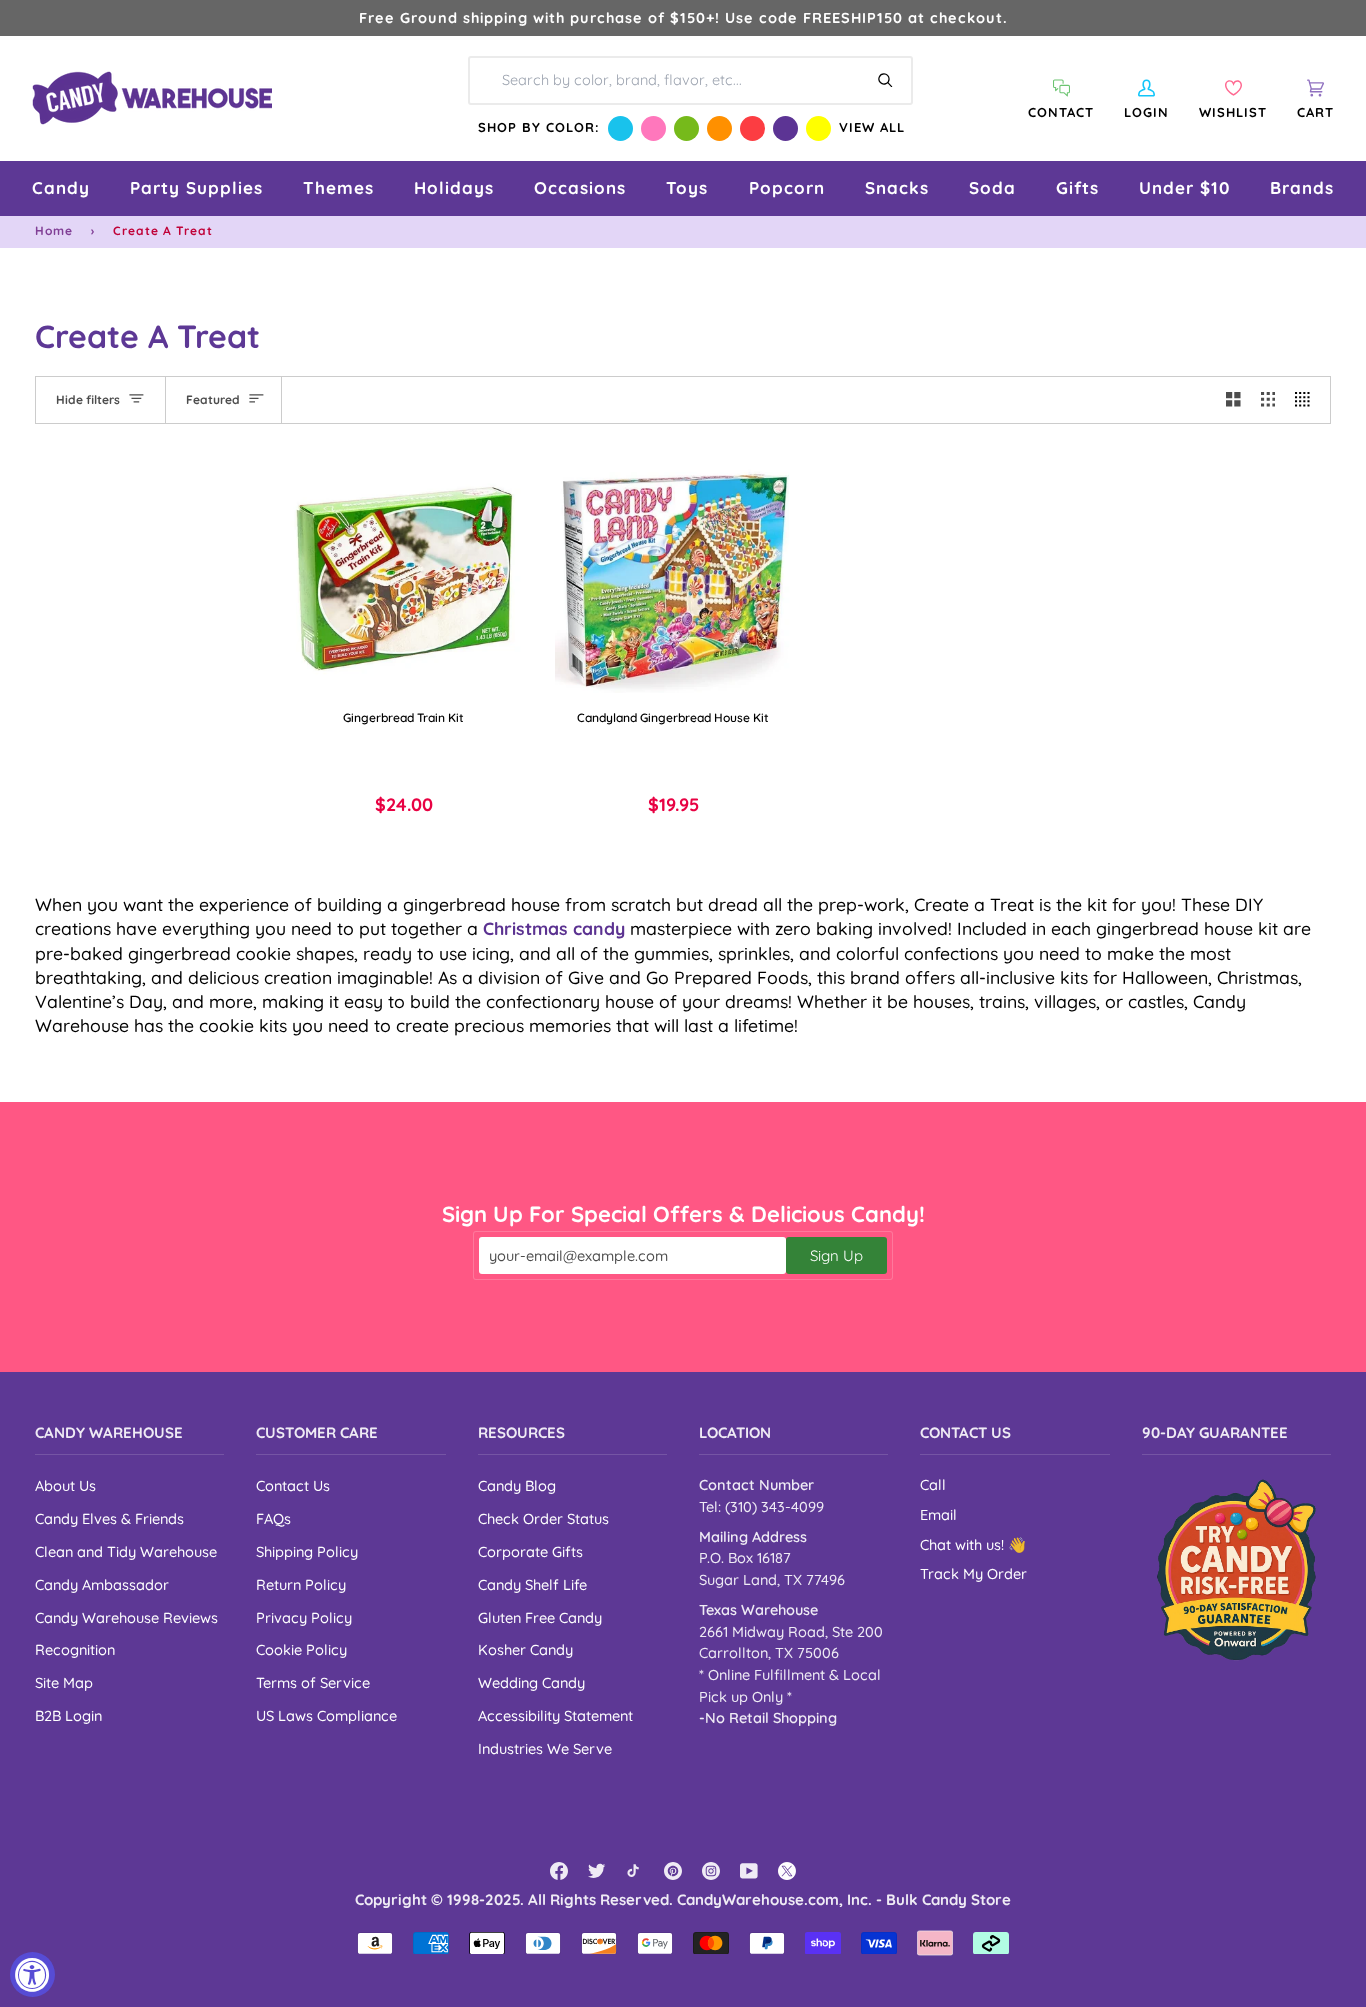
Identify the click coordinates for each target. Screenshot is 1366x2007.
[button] (61, 188)
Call (933, 1485)
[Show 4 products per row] (1307, 400)
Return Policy (301, 1584)
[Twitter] (597, 1871)
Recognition (75, 1649)
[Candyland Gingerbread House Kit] (674, 575)
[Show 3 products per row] (1268, 400)
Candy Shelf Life (532, 1584)
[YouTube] (749, 1871)
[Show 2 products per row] (1233, 400)
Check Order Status (543, 1518)
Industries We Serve (545, 1748)
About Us (65, 1485)
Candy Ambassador (102, 1584)
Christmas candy (554, 928)
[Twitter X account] (787, 1871)
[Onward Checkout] (1236, 1569)
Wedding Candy (531, 1682)
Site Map (64, 1682)
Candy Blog (517, 1485)
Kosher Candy (525, 1649)
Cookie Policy (301, 1649)
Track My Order (973, 1574)
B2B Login (68, 1715)
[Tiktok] (635, 1871)
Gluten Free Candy (540, 1617)
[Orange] (719, 128)
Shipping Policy (307, 1551)
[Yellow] (818, 128)
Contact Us (293, 1485)
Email (938, 1515)
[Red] (752, 128)
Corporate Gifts (530, 1551)
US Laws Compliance (326, 1715)
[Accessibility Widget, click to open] (32, 1974)
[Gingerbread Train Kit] (404, 575)
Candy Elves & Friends (109, 1518)
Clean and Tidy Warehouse (126, 1551)
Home (54, 230)
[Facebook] (559, 1871)
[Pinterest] (673, 1871)
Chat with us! (964, 1545)
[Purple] (785, 128)
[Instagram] (711, 1871)
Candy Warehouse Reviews (126, 1617)
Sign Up (836, 1255)
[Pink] (653, 128)
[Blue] (620, 128)
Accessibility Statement (555, 1715)
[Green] (686, 128)
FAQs (273, 1518)
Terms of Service (313, 1682)
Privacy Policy (304, 1617)
